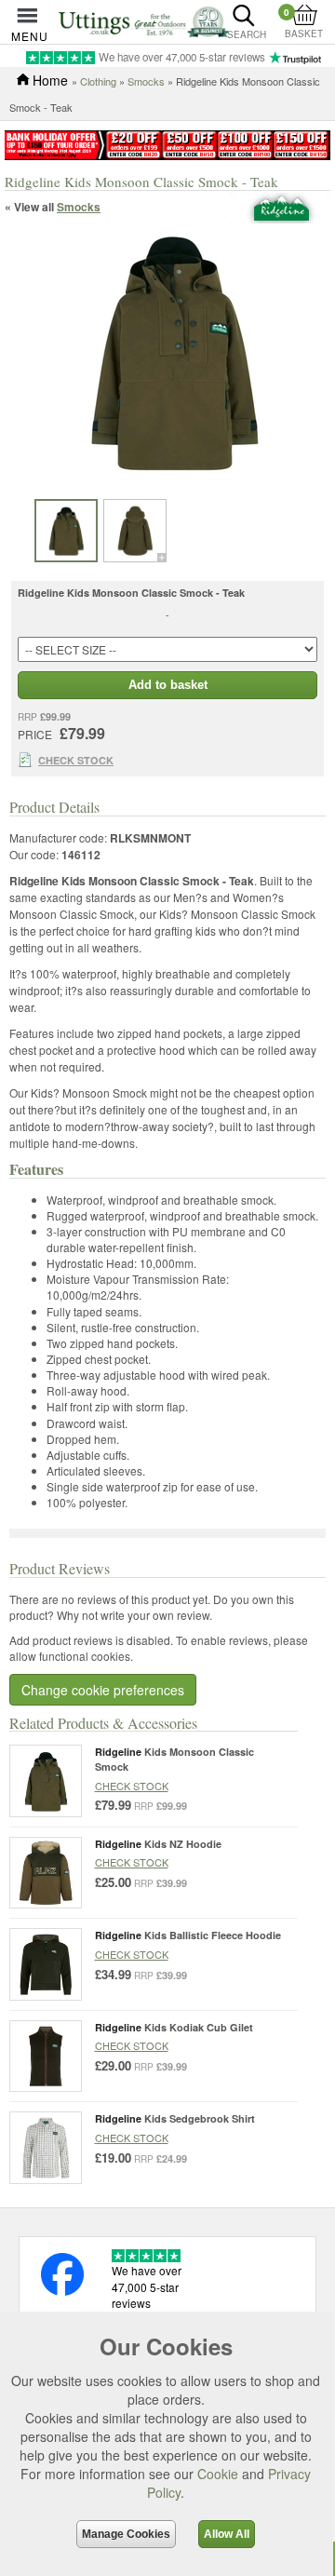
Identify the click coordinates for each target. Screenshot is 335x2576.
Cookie (218, 2474)
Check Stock (76, 760)
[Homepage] (144, 20)
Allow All (227, 2534)
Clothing (98, 81)
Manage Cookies (126, 2534)
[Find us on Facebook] (62, 2291)
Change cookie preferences (103, 1690)
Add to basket (168, 685)
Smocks (146, 81)
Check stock (132, 1786)
